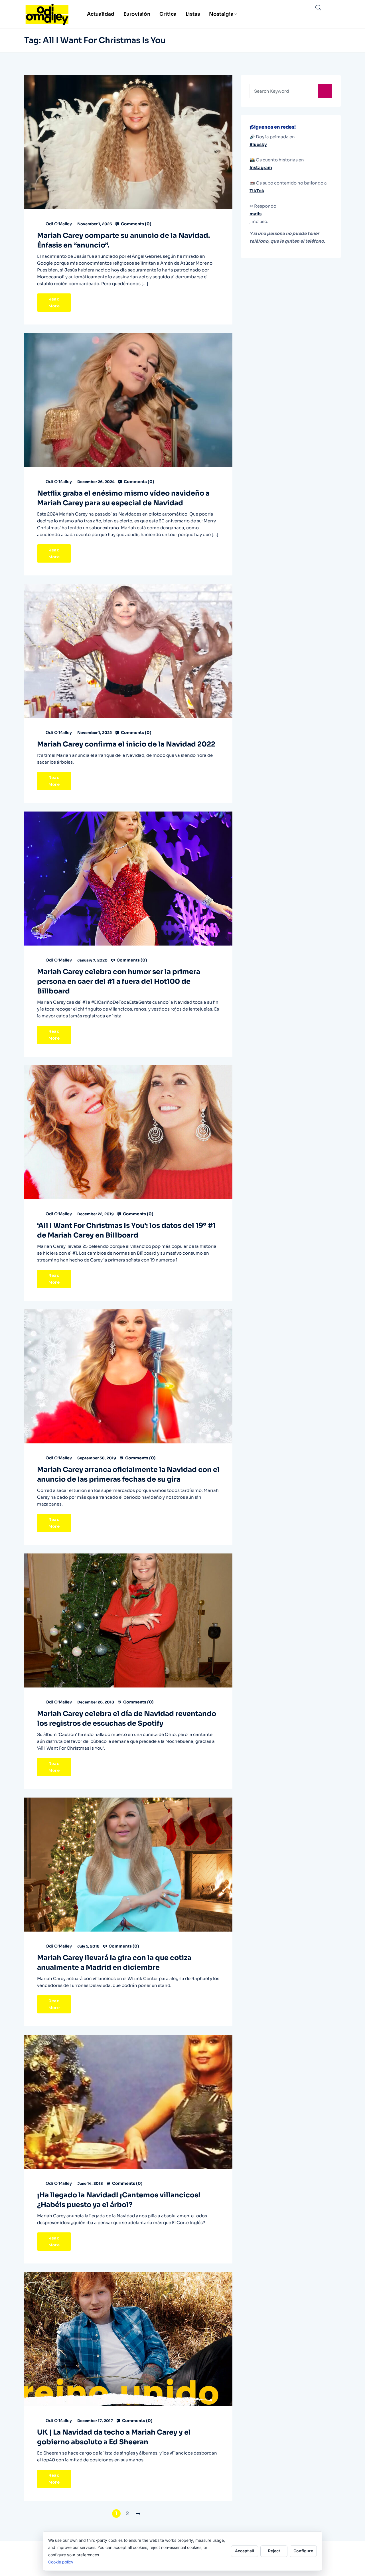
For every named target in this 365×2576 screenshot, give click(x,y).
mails (255, 214)
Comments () (136, 224)
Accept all (245, 2551)
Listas (193, 14)
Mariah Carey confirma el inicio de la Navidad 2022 (126, 744)
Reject (274, 2551)
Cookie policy (61, 2562)
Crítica (168, 14)
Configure (303, 2551)
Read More (54, 303)
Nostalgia (221, 14)
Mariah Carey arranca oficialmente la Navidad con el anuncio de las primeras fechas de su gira (128, 1474)
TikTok (257, 191)
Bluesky (258, 144)
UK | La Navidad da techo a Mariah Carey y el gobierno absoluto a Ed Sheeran (114, 2437)
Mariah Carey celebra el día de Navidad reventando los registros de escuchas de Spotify (127, 1719)
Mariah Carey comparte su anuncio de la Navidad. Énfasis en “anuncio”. (124, 240)
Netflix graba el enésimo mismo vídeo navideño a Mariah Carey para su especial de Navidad (123, 498)
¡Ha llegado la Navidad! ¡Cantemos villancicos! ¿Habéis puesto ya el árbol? (119, 2200)
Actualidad (101, 14)
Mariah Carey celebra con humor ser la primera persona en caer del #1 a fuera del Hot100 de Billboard (119, 981)
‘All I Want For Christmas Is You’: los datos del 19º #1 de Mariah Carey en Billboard (126, 1230)
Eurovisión (137, 14)
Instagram (261, 168)
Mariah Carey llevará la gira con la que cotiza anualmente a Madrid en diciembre (114, 1963)
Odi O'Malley (59, 224)
